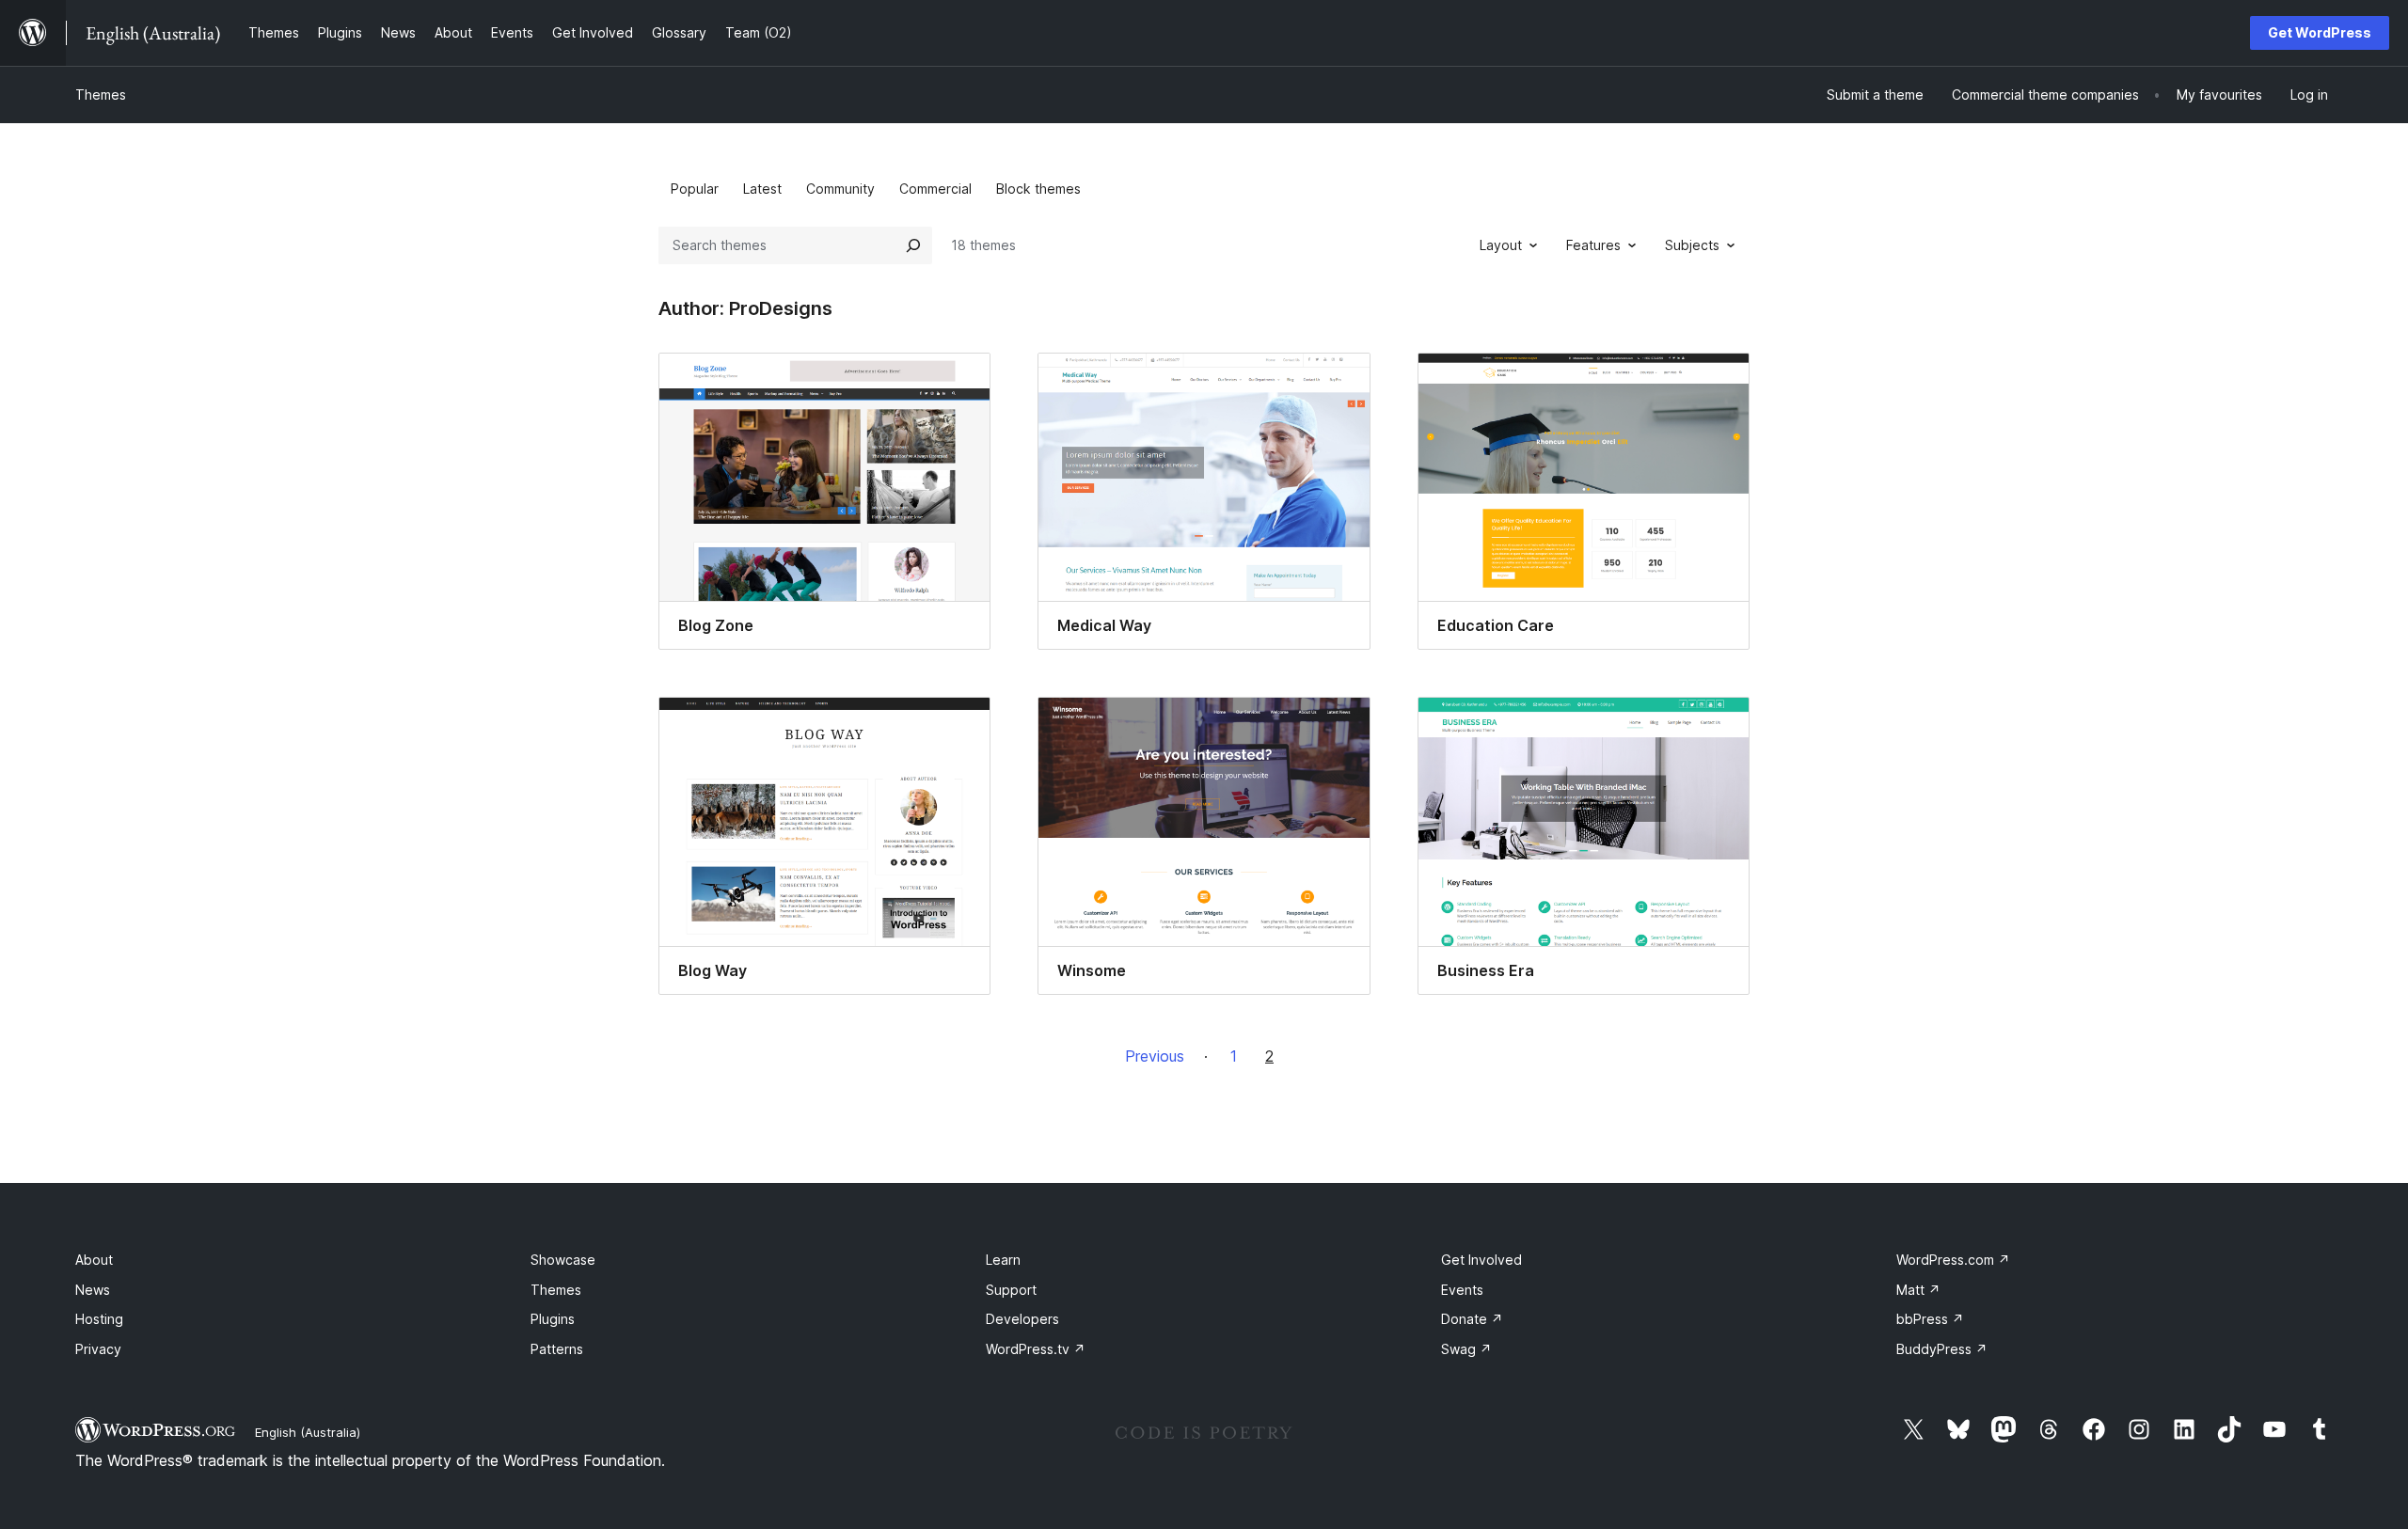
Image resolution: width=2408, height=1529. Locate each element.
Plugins (553, 1319)
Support (1011, 1290)
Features (1593, 245)
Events (1462, 1290)
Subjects (1692, 245)
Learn (1003, 1260)
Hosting (99, 1319)
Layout (1501, 245)
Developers (1022, 1319)
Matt (1918, 1290)
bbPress (1930, 1319)
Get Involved (1481, 1260)
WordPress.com (1953, 1260)
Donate (1472, 1319)
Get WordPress (2320, 32)
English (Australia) (308, 1432)
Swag (1466, 1349)
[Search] (913, 245)
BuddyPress (1942, 1349)
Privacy (98, 1349)
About (94, 1260)
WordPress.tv (1036, 1349)
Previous (1155, 1056)
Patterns (557, 1349)
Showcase (563, 1260)
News (93, 1290)
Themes (101, 95)
